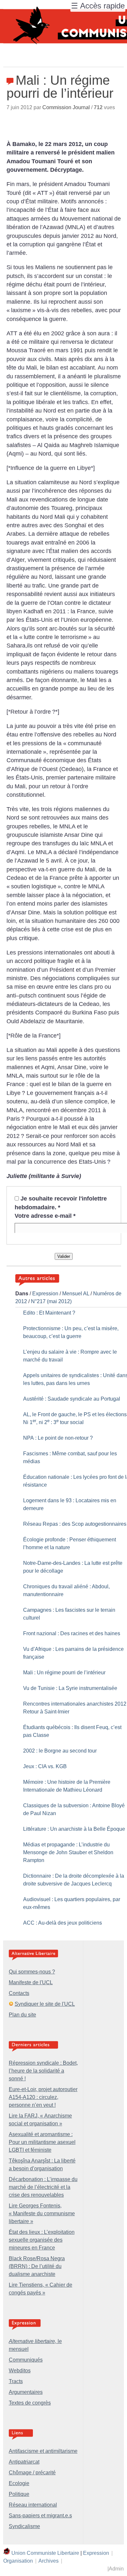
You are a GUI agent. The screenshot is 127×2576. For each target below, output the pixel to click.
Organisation (18, 2561)
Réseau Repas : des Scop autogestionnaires (75, 1524)
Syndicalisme (24, 2526)
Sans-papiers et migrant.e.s (40, 2516)
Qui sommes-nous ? (32, 1972)
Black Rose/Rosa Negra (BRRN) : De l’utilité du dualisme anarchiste (37, 2266)
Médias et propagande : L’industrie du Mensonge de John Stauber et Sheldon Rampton (68, 1852)
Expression (45, 1294)
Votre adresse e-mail (45, 1216)
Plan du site (22, 2015)
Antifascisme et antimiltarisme (43, 2451)
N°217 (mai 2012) (51, 1301)
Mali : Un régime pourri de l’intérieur (64, 1673)
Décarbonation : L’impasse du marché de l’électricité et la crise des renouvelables (43, 2187)
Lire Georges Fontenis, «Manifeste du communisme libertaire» (42, 2213)
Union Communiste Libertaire (45, 2553)
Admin (116, 2569)
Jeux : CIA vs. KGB (45, 1766)
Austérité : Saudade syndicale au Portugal (72, 1399)
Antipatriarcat (24, 2462)
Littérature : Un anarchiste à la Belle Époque (74, 1829)
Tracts (16, 2381)
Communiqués (26, 2360)
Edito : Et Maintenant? (49, 1313)
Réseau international (33, 2505)
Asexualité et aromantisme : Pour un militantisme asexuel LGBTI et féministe (42, 2142)
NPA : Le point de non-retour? (58, 1438)
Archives (49, 2561)
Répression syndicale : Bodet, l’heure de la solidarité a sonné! (43, 2071)
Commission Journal (66, 107)
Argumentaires (26, 2392)
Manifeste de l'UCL (31, 1982)
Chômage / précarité (32, 2473)
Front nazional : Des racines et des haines (72, 1633)
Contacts (19, 1993)
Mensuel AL (76, 1294)
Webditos (20, 2371)
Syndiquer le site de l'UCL (45, 2004)
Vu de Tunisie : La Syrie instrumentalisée (70, 1688)
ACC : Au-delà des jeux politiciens (63, 1923)
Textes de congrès (30, 2403)
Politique (19, 2494)
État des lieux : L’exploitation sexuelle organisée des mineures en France (42, 2240)
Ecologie (19, 2483)
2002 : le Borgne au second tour (60, 1751)
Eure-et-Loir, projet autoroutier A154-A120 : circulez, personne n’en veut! (43, 2097)
